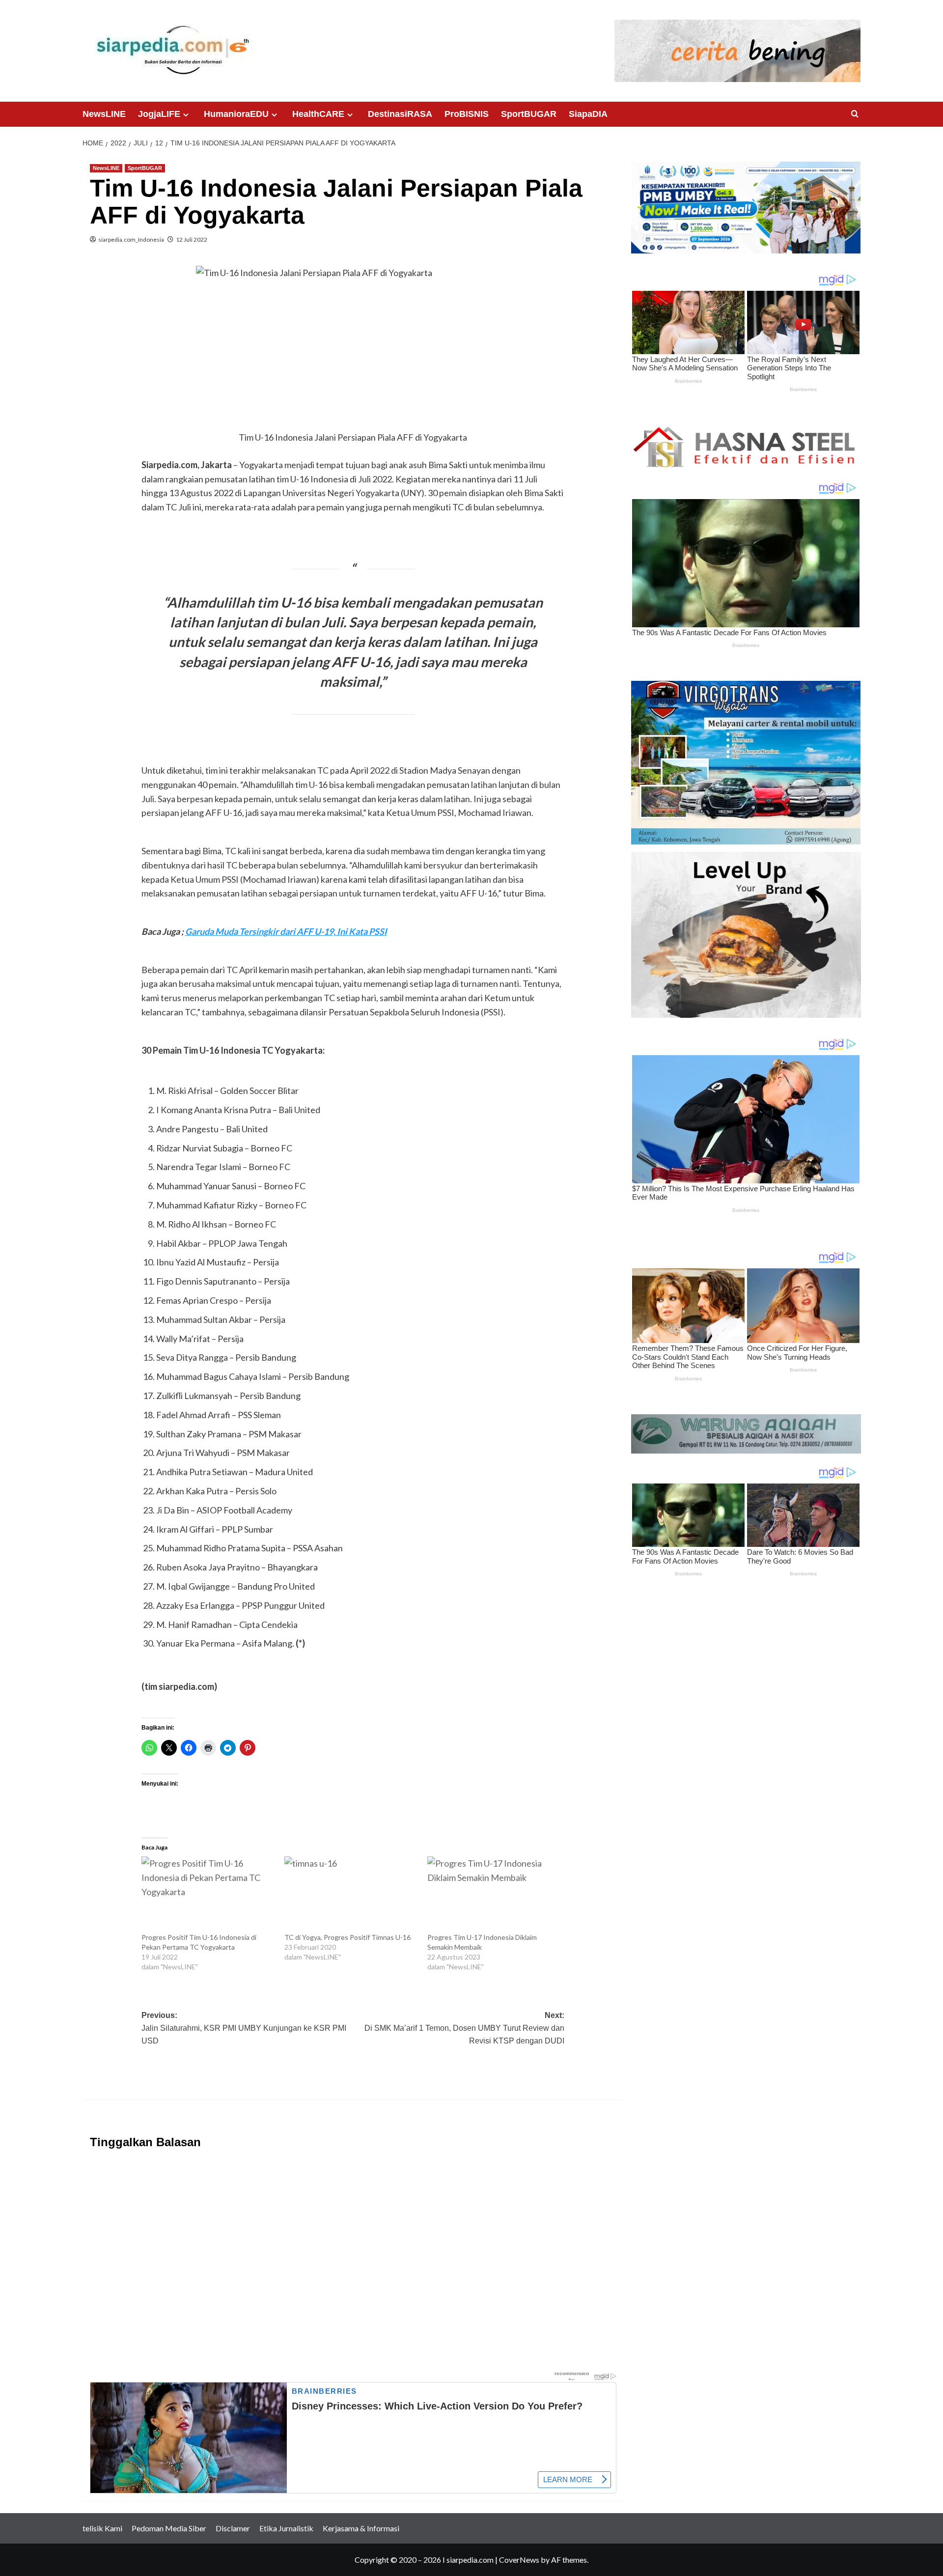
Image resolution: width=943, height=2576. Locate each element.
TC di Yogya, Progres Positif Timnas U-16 (349, 1937)
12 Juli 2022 (192, 239)
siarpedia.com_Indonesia (131, 239)
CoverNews (519, 2560)
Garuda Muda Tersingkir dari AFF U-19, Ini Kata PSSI (286, 931)
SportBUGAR (529, 114)
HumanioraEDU (236, 114)
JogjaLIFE (159, 114)
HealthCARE (318, 114)
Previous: (244, 2028)
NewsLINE (104, 114)
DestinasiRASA (400, 114)
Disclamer (233, 2528)
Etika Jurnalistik (286, 2528)
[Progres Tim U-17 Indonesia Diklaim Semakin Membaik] (494, 1894)
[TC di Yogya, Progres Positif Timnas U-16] (351, 1894)
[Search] (855, 114)
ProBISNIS (467, 114)
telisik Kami (102, 2528)
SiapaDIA (588, 114)
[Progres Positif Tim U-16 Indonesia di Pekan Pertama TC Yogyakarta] (208, 1894)
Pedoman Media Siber (169, 2528)
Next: (464, 2028)
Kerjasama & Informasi (361, 2528)
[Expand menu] (186, 115)
